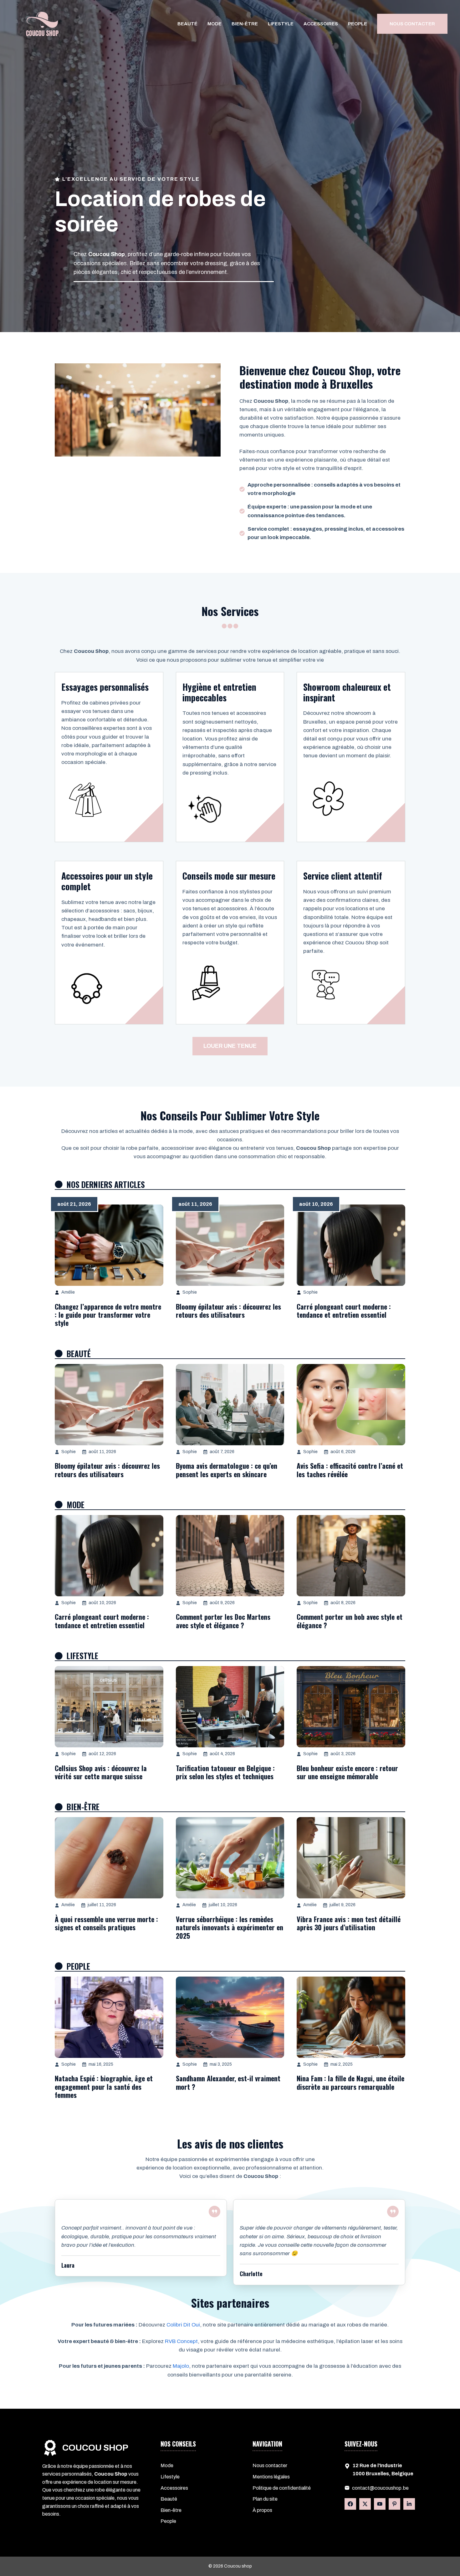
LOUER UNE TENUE (230, 1046)
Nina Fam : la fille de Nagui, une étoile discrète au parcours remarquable (350, 2082)
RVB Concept (181, 2341)
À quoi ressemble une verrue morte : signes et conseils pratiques (106, 1923)
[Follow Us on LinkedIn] (380, 2504)
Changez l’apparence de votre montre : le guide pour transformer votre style (108, 1315)
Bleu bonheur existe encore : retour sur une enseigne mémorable (347, 1772)
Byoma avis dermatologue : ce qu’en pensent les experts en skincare (227, 1470)
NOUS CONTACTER (412, 24)
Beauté (187, 24)
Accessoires (321, 24)
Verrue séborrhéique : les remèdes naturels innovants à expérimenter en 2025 (230, 1927)
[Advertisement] (230, 128)
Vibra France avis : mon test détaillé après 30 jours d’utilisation (349, 1923)
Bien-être (245, 24)
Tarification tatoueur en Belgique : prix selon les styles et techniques (225, 1772)
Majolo (181, 2366)
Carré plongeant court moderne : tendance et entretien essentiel (344, 1311)
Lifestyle (281, 24)
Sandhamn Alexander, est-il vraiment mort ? (228, 2082)
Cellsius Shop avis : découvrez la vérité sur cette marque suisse (101, 1772)
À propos (262, 2510)
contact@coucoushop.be (380, 2488)
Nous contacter (270, 2465)
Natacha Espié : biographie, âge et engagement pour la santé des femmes (104, 2086)
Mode (215, 24)
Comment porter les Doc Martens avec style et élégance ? (223, 1621)
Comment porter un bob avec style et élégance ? (350, 1621)
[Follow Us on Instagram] (394, 2504)
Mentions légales (271, 2477)
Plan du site (265, 2499)
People (358, 24)
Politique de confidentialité (282, 2488)
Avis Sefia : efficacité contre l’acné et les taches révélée (350, 1470)
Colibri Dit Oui (183, 2325)
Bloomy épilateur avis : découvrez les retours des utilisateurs (228, 1311)
